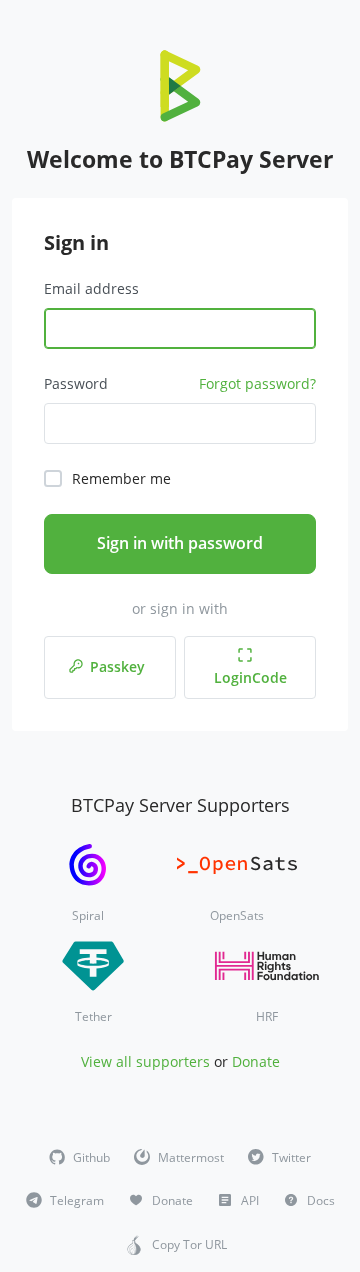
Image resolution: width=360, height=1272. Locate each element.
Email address (91, 288)
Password (76, 383)
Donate (256, 1061)
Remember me (121, 478)
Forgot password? (257, 383)
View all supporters (145, 1061)
